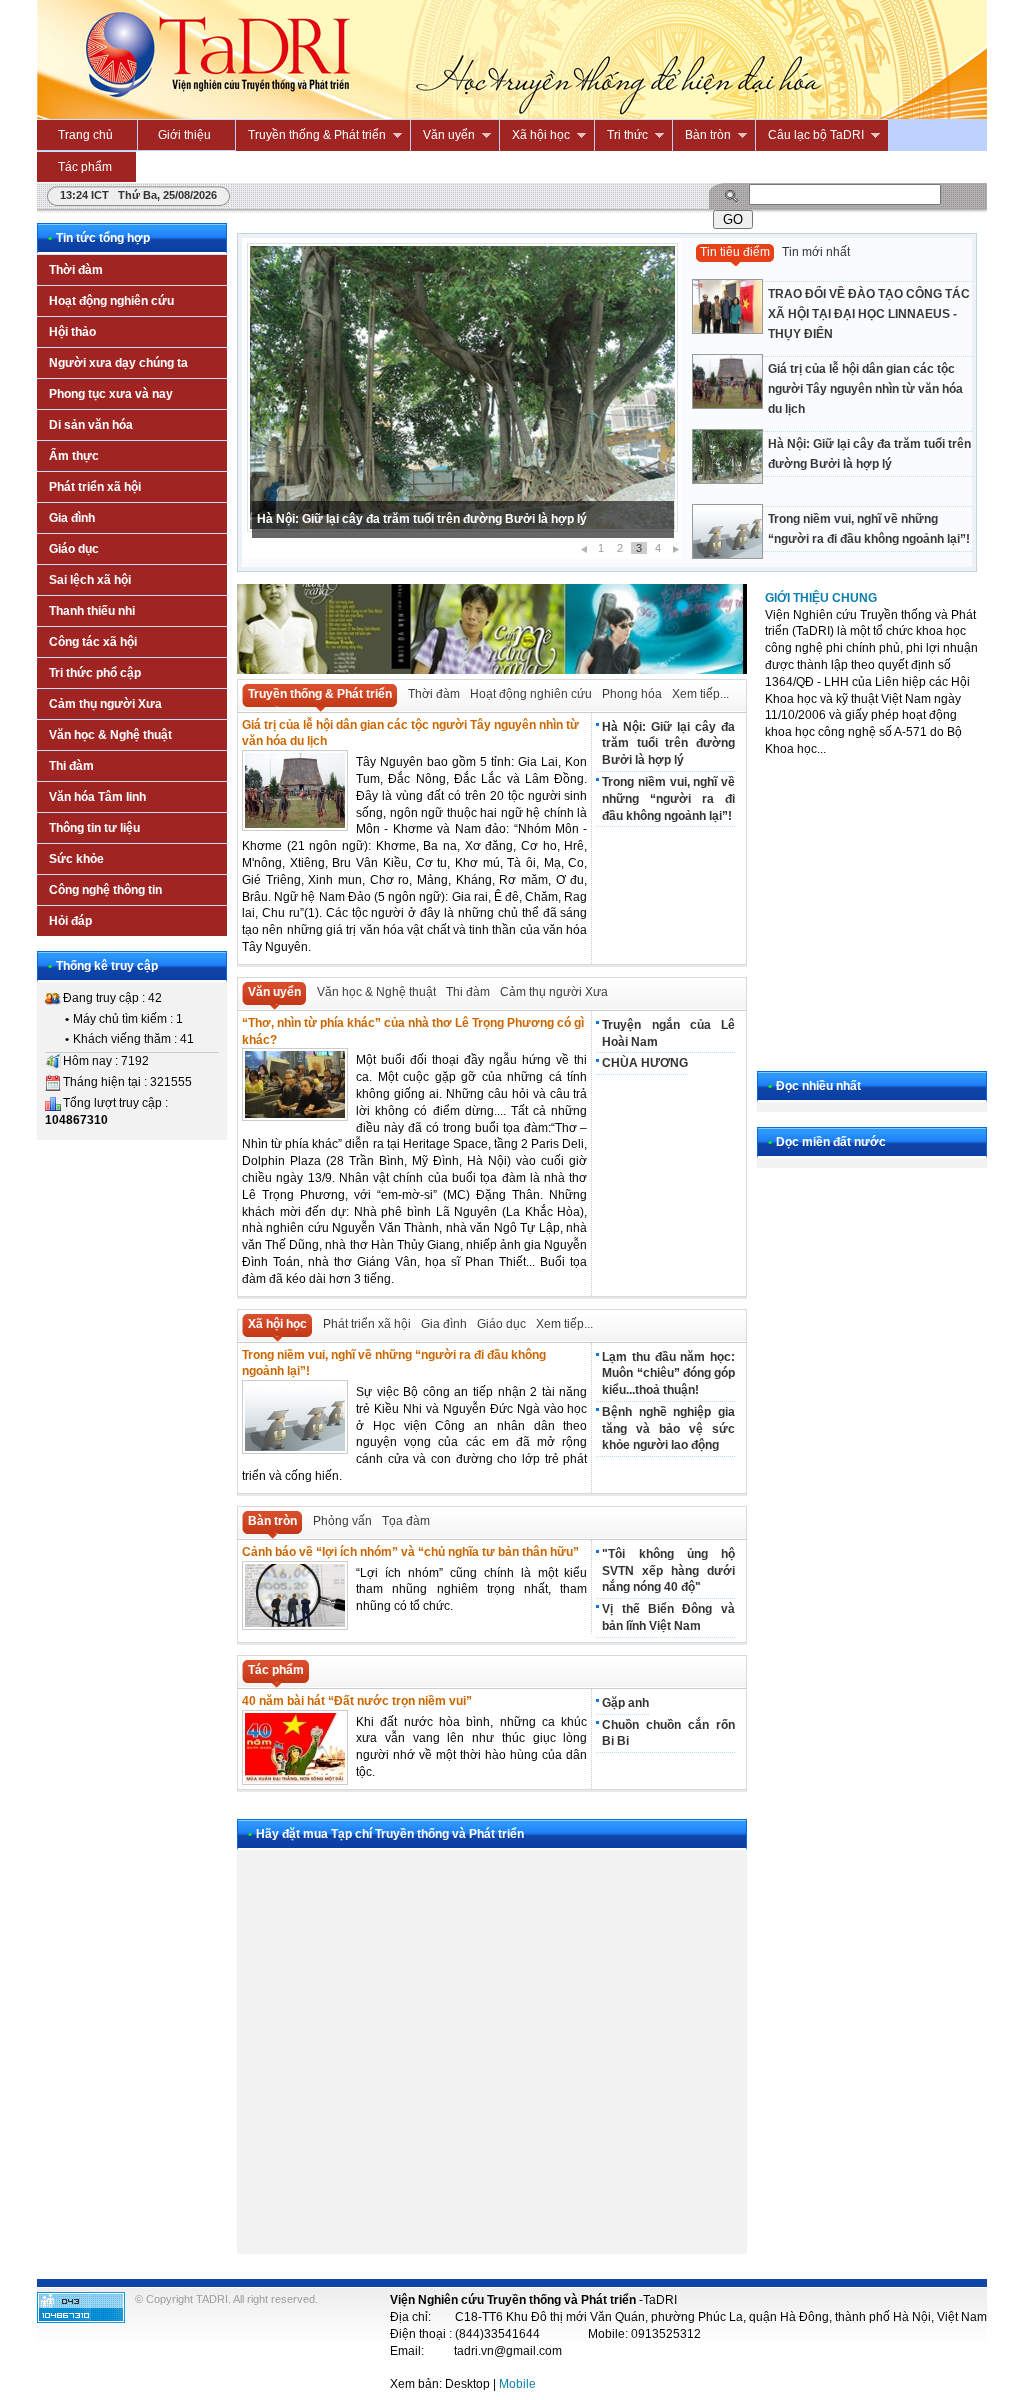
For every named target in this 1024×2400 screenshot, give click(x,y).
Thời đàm (434, 694)
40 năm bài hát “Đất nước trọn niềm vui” (357, 1701)
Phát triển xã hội (367, 1324)
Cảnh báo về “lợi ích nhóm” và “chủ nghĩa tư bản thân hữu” (410, 1552)
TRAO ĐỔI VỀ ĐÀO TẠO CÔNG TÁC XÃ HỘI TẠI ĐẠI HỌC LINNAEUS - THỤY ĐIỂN (869, 314)
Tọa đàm (406, 1521)
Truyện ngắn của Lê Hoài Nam (668, 1033)
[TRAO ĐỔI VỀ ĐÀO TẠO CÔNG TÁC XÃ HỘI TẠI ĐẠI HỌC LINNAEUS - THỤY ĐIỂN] (832, 279)
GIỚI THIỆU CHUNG (821, 598)
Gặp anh (625, 1703)
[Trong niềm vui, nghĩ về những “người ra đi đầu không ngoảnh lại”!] (832, 504)
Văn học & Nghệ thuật (376, 992)
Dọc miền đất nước (831, 1142)
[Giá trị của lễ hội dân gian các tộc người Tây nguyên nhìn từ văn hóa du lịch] (832, 354)
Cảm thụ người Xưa (554, 992)
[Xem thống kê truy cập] (81, 2319)
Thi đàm (468, 992)
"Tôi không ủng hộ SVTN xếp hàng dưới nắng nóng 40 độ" (668, 1571)
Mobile (517, 2384)
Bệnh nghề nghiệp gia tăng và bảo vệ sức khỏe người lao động (668, 1429)
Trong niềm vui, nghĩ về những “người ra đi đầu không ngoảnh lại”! (869, 529)
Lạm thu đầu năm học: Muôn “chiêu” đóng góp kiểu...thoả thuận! (668, 1374)
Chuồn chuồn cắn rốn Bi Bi (668, 1733)
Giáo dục (501, 1324)
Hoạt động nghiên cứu (531, 694)
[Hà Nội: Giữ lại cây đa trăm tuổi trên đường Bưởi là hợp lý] (832, 429)
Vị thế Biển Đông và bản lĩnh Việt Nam (668, 1617)
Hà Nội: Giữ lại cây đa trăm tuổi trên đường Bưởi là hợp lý (422, 519)
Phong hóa (632, 694)
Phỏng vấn (342, 1521)
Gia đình (444, 1324)
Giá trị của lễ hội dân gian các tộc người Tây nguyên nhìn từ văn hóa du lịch (865, 389)
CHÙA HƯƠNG (645, 1063)
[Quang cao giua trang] (492, 670)
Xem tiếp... (700, 694)
